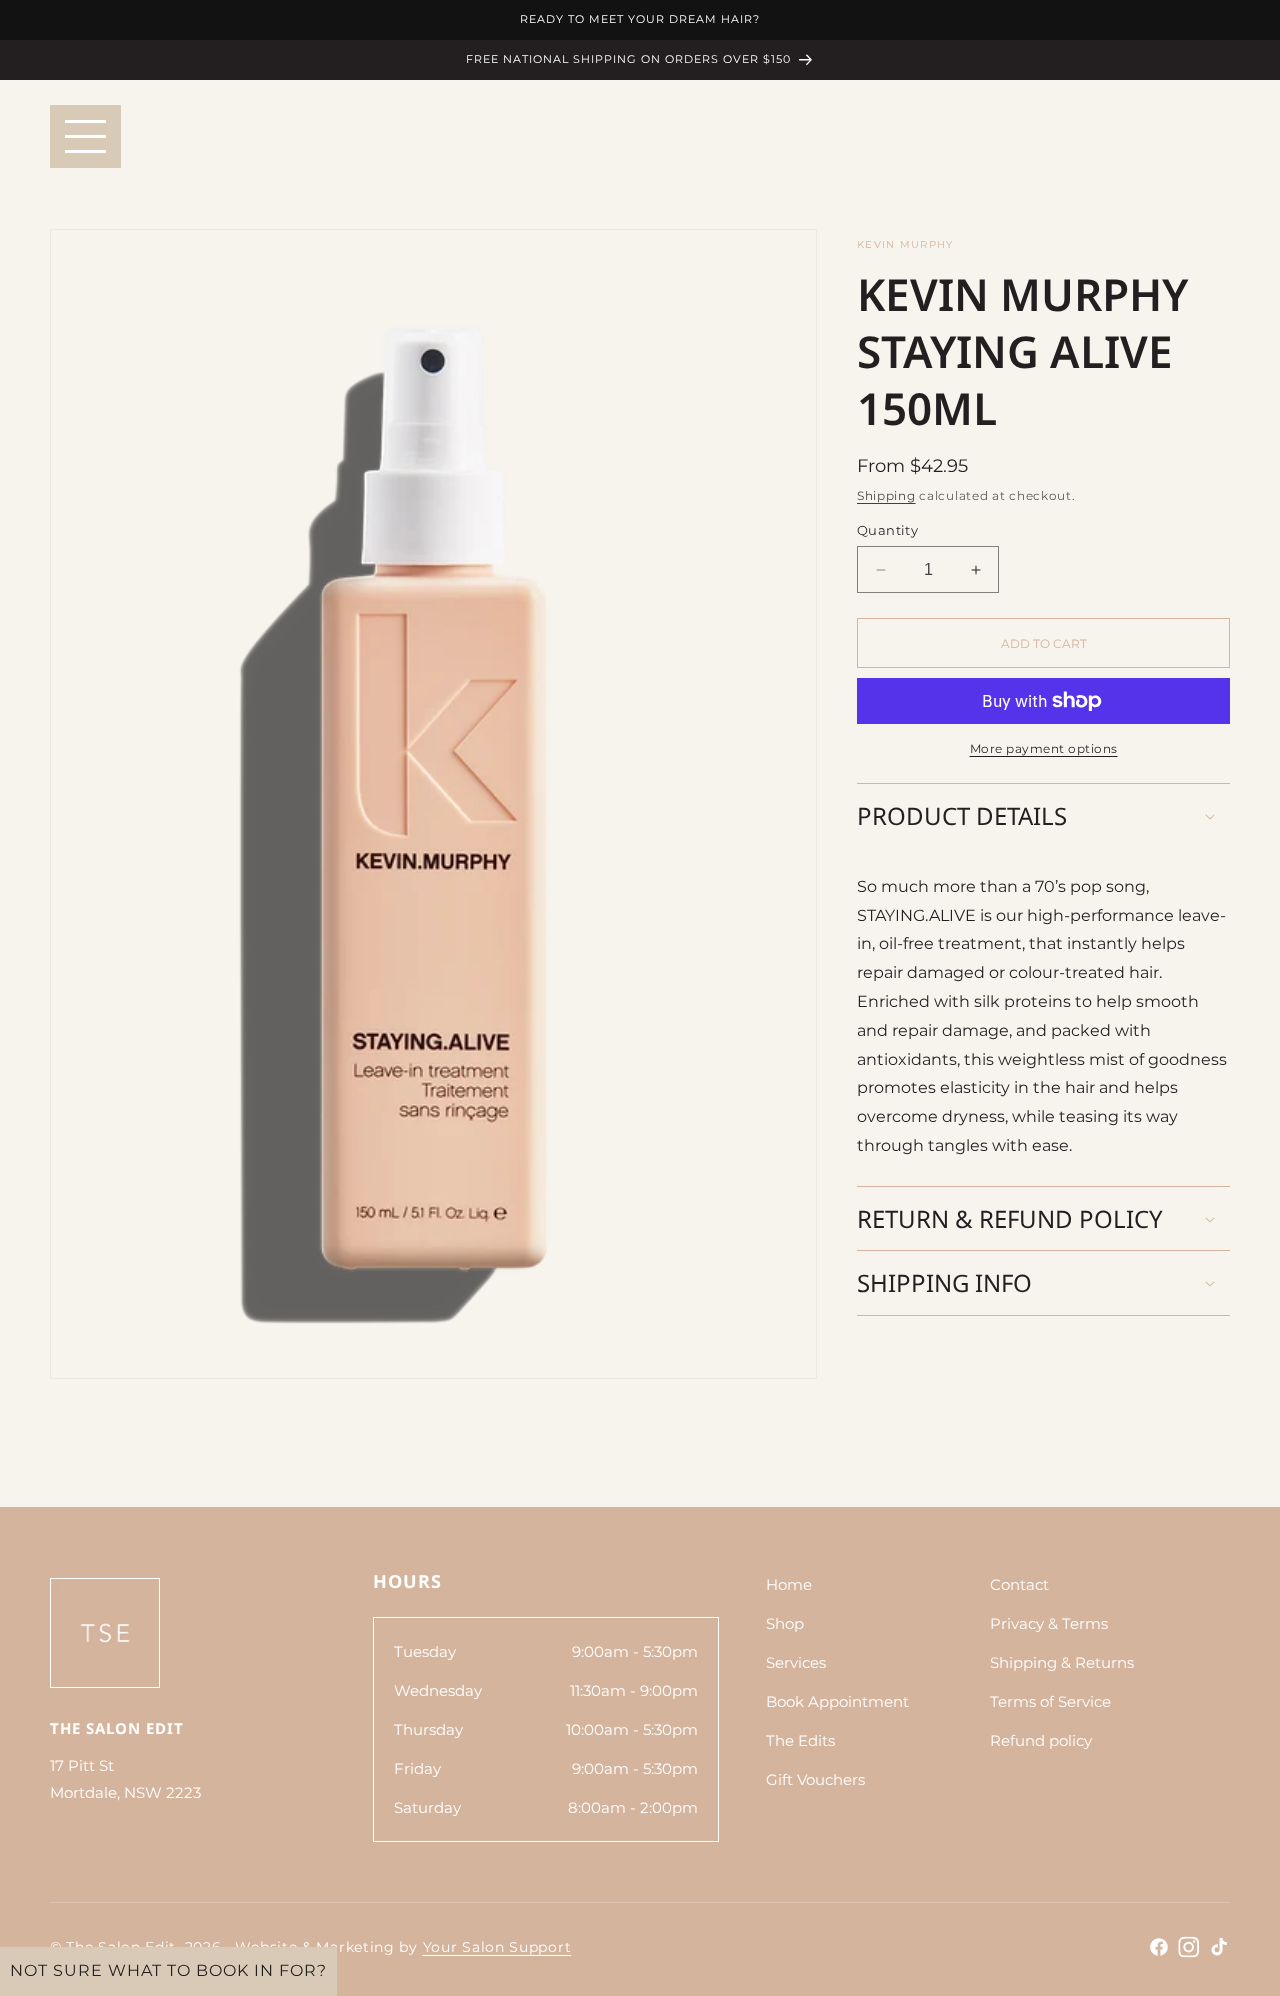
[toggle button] (85, 136)
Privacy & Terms (1049, 1623)
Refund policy (1041, 1740)
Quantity (887, 530)
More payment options (1044, 748)
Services (796, 1662)
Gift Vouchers (815, 1779)
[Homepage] (105, 1633)
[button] (1043, 816)
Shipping (886, 495)
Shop (785, 1623)
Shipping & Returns (1062, 1662)
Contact (1019, 1584)
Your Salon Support (497, 1947)
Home (789, 1584)
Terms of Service (1050, 1701)
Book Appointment (837, 1701)
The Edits (800, 1740)
